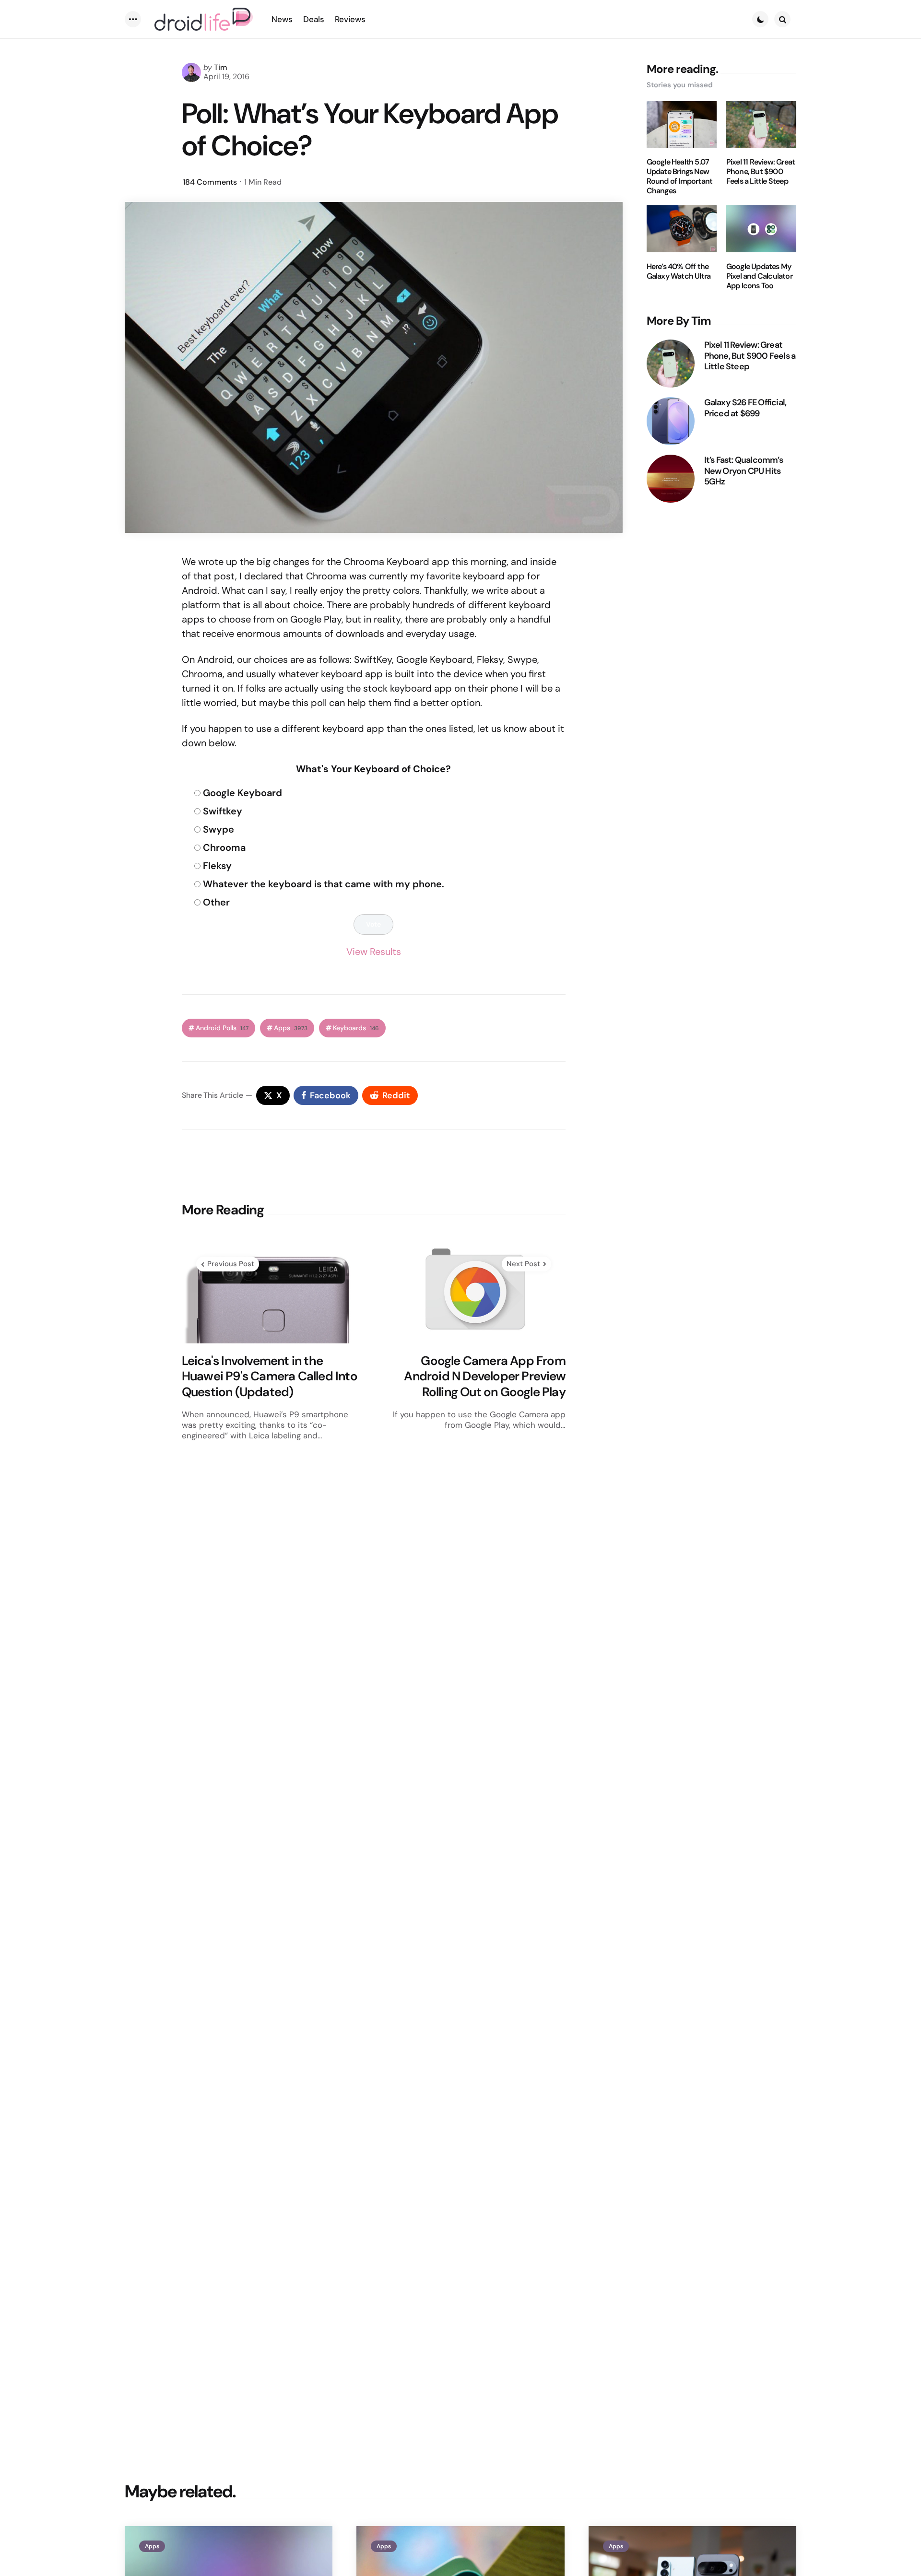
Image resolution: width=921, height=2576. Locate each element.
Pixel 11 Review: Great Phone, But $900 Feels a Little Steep (761, 172)
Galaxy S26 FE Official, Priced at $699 (745, 408)
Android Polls (222, 1028)
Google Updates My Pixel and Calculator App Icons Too (759, 276)
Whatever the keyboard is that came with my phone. (324, 884)
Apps (291, 1028)
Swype (218, 829)
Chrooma (224, 847)
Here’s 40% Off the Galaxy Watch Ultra (679, 271)
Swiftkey (223, 811)
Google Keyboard (242, 793)
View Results (374, 952)
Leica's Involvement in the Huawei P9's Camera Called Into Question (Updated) (270, 1376)
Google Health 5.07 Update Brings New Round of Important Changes (680, 176)
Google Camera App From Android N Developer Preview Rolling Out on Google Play (484, 1376)
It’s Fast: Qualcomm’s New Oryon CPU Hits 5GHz (744, 471)
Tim (221, 67)
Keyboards (356, 1028)
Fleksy (217, 866)
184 (210, 182)
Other (216, 902)
